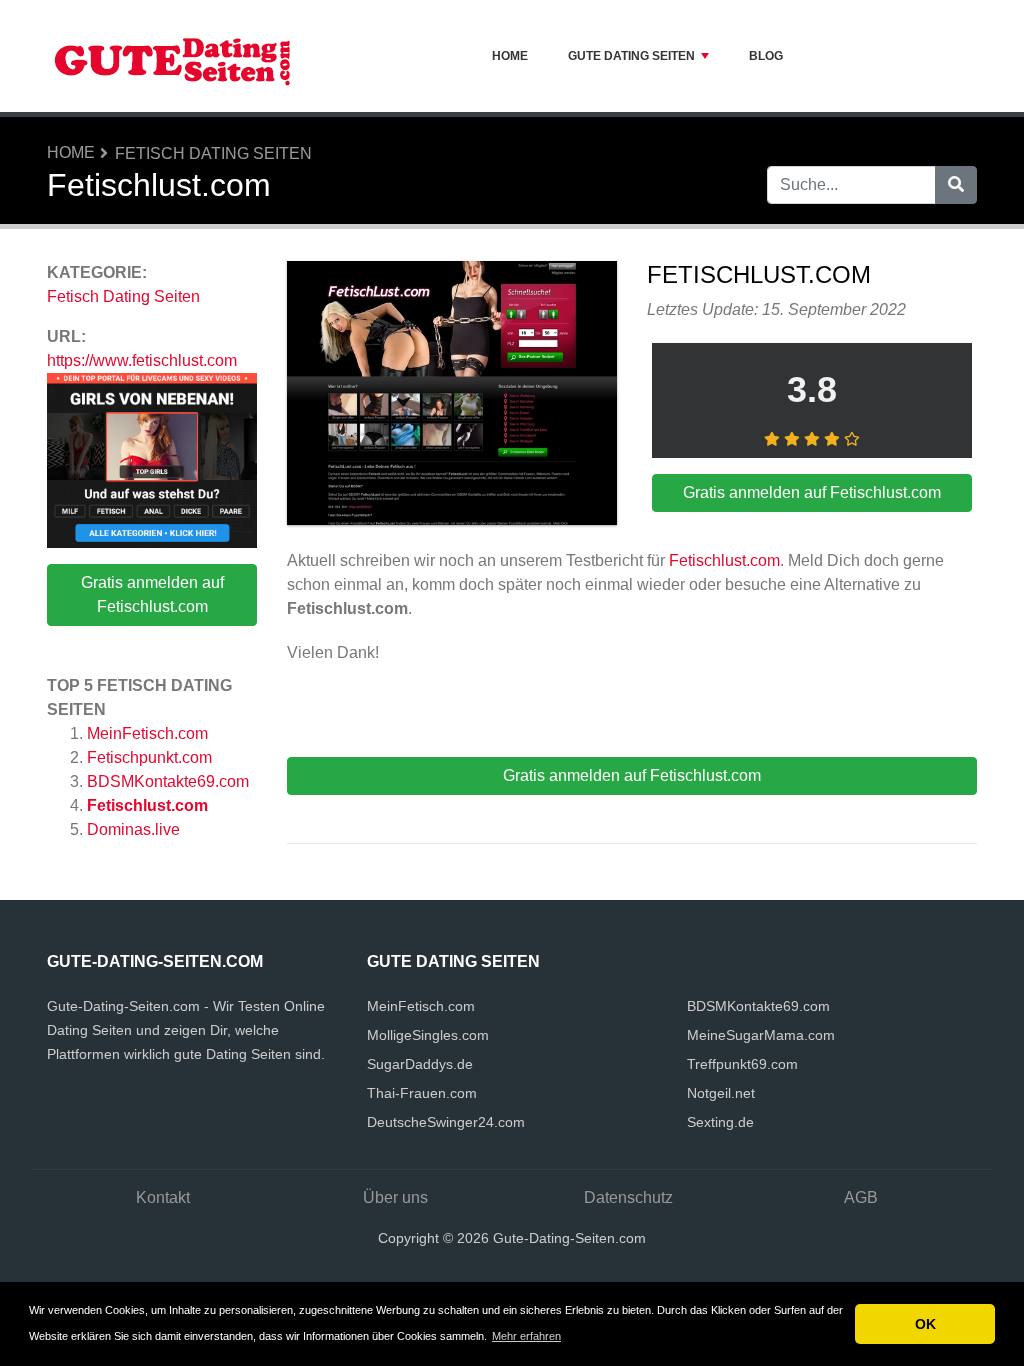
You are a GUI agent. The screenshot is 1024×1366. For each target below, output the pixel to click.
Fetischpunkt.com (149, 757)
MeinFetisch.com (147, 733)
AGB (861, 1197)
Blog (766, 56)
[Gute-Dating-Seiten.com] (172, 56)
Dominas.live (133, 829)
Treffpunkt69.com (742, 1064)
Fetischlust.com (147, 805)
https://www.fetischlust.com (142, 360)
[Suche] (956, 185)
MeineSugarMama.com (761, 1035)
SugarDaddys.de (420, 1064)
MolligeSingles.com (428, 1035)
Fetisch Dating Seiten (213, 153)
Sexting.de (720, 1122)
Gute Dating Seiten (631, 56)
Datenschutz (628, 1197)
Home (510, 56)
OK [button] (925, 1324)
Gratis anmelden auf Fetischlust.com (152, 594)
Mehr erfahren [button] (526, 1336)
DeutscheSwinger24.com (446, 1122)
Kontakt (163, 1197)
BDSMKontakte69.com (168, 781)
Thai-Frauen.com (422, 1093)
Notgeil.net (721, 1093)
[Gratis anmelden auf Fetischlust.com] (452, 396)
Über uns (395, 1197)
